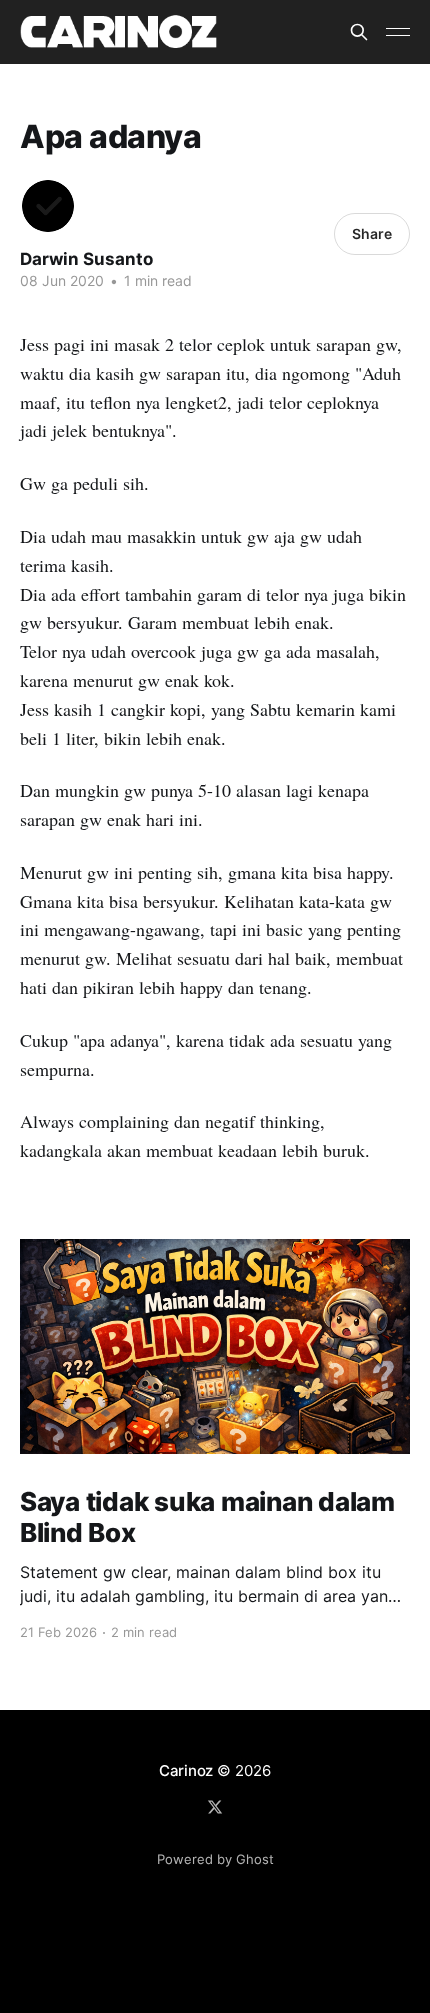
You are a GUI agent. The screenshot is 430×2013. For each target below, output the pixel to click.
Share (372, 233)
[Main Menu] (398, 32)
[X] (215, 1807)
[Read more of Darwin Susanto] (48, 206)
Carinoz (186, 1770)
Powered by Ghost (215, 1859)
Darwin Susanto (86, 259)
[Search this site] (359, 32)
